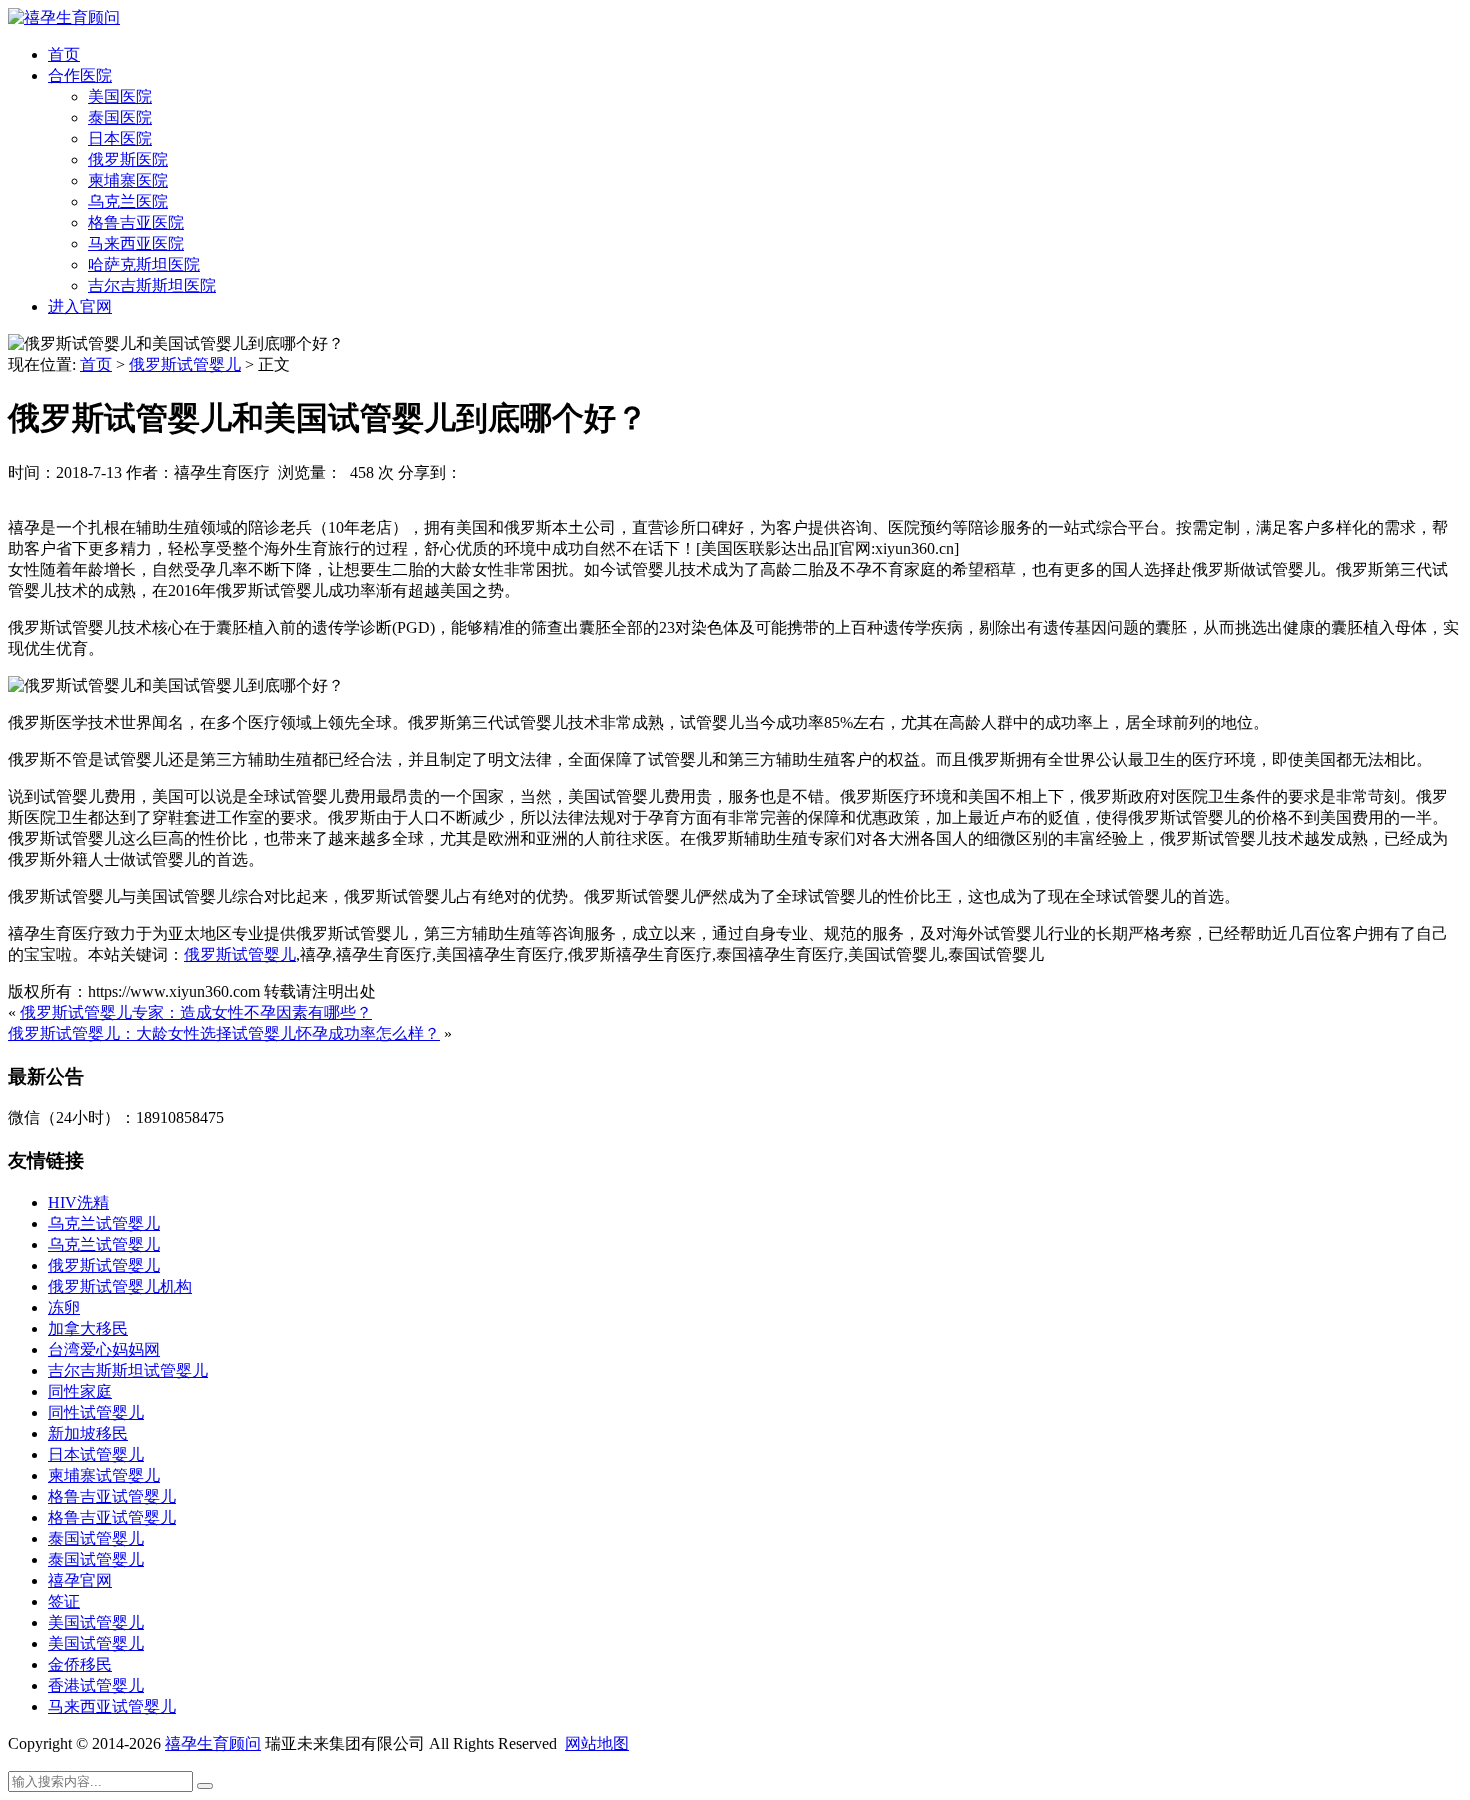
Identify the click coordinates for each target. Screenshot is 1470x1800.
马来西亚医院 (136, 243)
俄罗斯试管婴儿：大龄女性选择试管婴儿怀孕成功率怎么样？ (224, 1033)
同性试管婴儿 (96, 1412)
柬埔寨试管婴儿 (104, 1475)
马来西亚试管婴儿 (112, 1706)
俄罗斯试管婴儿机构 (120, 1286)
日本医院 (120, 138)
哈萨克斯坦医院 (144, 264)
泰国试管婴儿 (96, 1538)
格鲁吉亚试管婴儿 (112, 1496)
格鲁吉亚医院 (136, 222)
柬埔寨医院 (128, 180)
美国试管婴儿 (96, 1622)
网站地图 (597, 1743)
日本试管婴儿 (96, 1454)
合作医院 (80, 75)
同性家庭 (80, 1391)
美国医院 (120, 96)
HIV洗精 (78, 1202)
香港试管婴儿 (96, 1685)
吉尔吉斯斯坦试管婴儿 (128, 1370)
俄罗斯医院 (128, 159)
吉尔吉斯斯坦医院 (152, 285)
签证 (64, 1601)
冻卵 (64, 1307)
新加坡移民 (88, 1433)
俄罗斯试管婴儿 (185, 364)
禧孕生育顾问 (213, 1743)
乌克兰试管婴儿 (104, 1223)
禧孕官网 (80, 1580)
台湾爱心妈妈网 (104, 1349)
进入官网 (80, 306)
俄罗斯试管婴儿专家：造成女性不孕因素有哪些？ (196, 1012)
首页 (64, 54)
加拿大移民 (88, 1328)
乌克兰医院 (128, 201)
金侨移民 (80, 1664)
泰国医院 (120, 117)
